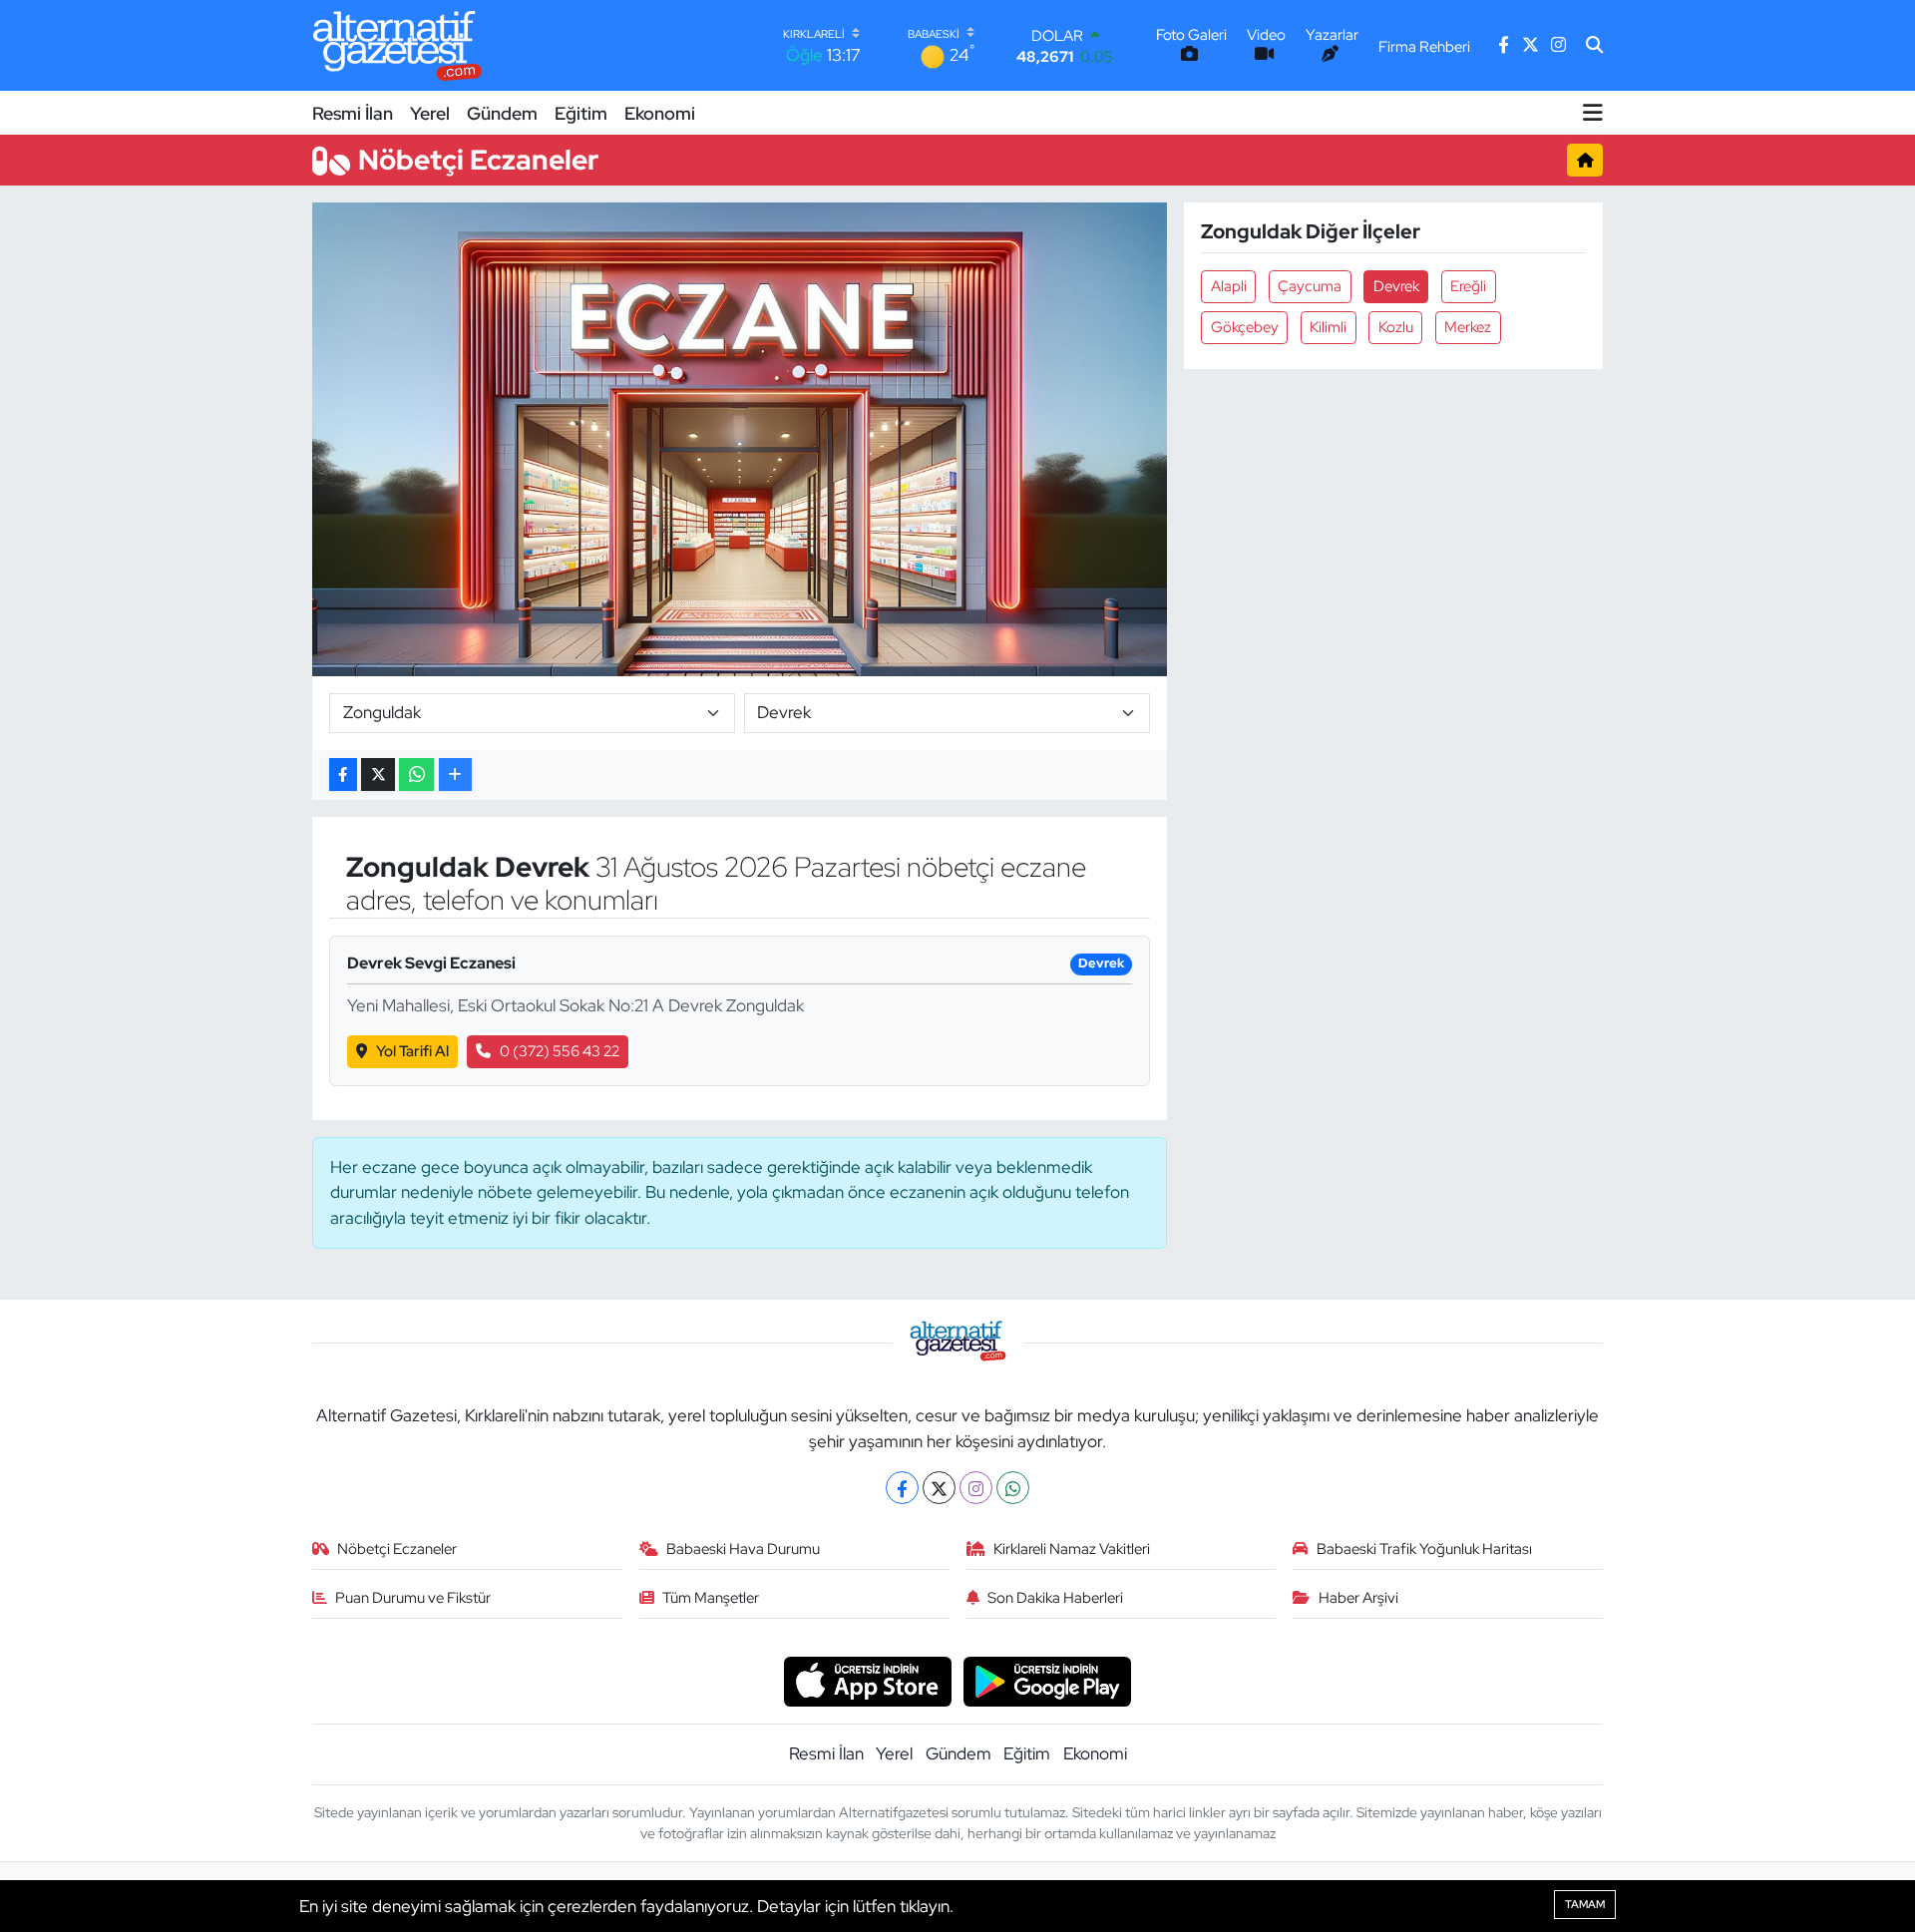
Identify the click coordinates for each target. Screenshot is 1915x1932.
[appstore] (867, 1680)
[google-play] (1048, 1680)
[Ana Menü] (1593, 113)
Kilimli (1328, 327)
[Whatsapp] (1013, 1488)
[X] (939, 1488)
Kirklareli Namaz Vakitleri (1072, 1549)
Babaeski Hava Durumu (743, 1549)
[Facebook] (902, 1488)
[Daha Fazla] (455, 774)
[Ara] (1594, 46)
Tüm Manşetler (711, 1598)
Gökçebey (1245, 327)
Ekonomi (660, 113)
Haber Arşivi (1358, 1598)
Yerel (430, 113)
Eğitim (581, 113)
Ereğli (1468, 286)
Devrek (1396, 286)
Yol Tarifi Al (412, 1051)
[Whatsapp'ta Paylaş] (416, 774)
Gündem (502, 113)
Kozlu (1396, 327)
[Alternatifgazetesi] (397, 45)
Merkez (1468, 327)
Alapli (1229, 286)
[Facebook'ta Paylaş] (343, 774)
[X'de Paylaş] (378, 774)
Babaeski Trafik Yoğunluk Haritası (1424, 1549)
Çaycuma (1310, 286)
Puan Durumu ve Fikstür (413, 1598)
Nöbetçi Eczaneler (397, 1549)
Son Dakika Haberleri (1055, 1598)
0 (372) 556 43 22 (560, 1051)
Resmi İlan (353, 113)
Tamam (1585, 1904)
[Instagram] (976, 1488)
